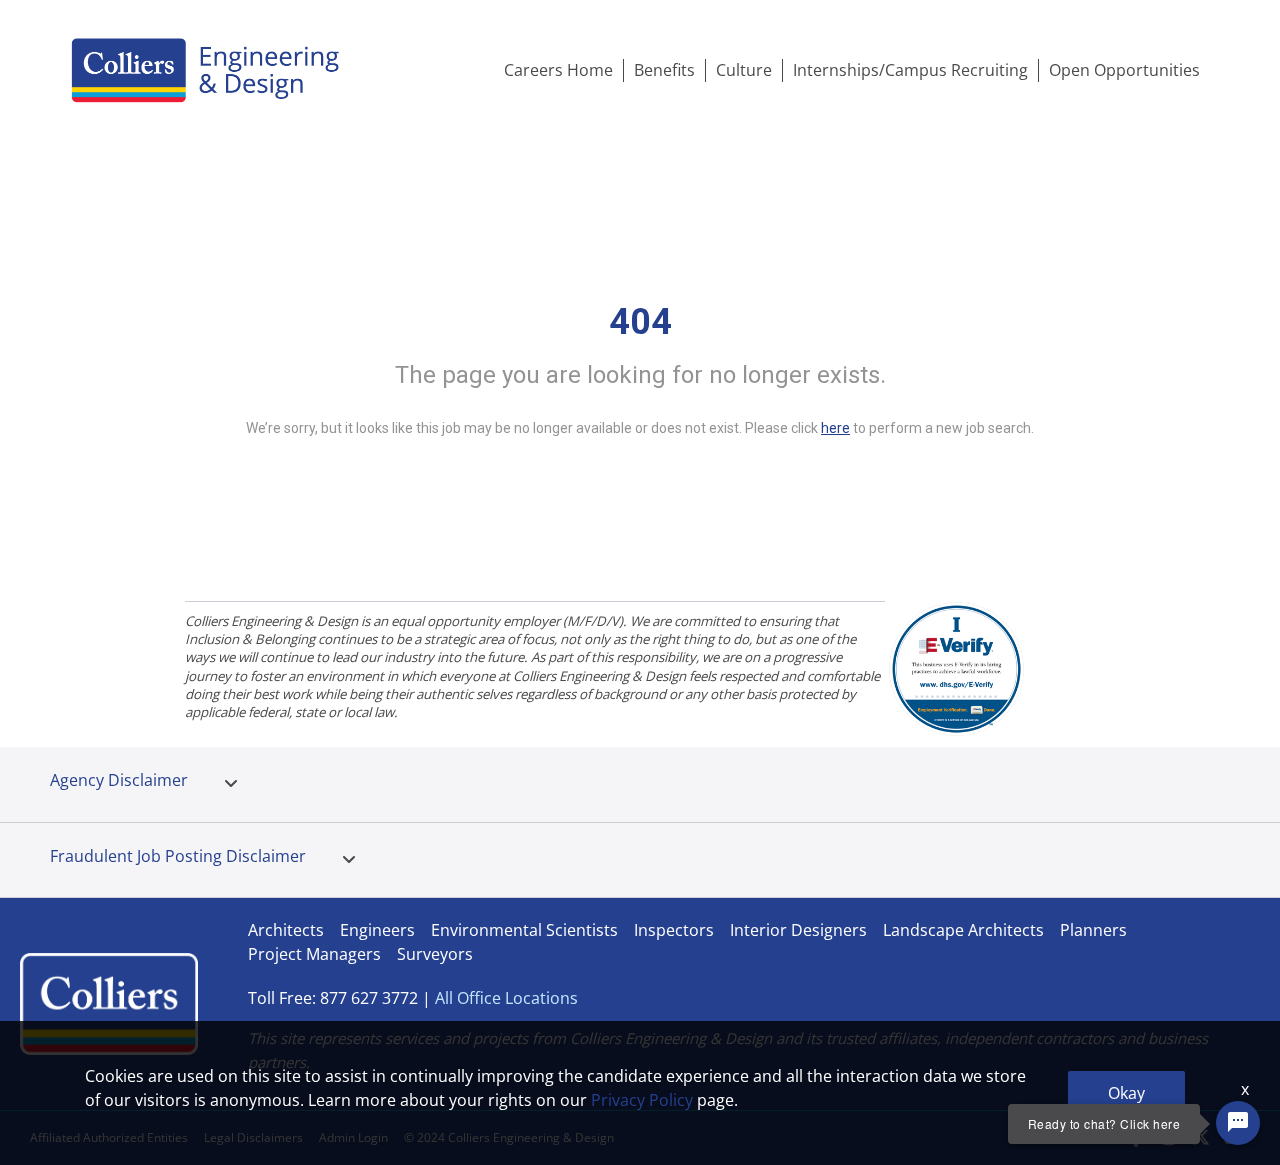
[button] (231, 784)
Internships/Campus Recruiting (910, 70)
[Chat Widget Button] (1238, 1123)
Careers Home (558, 70)
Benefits (664, 70)
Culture (744, 70)
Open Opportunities (1124, 70)
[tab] (231, 784)
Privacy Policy (642, 1100)
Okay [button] (1126, 1093)
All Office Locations (506, 998)
